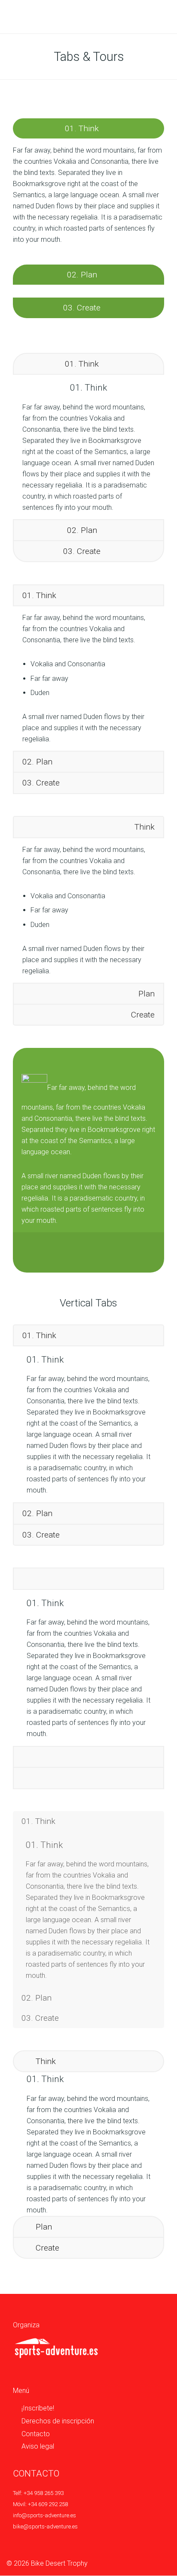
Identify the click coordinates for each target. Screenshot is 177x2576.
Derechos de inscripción (58, 2421)
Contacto (36, 2434)
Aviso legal (38, 2446)
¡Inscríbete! (38, 2408)
